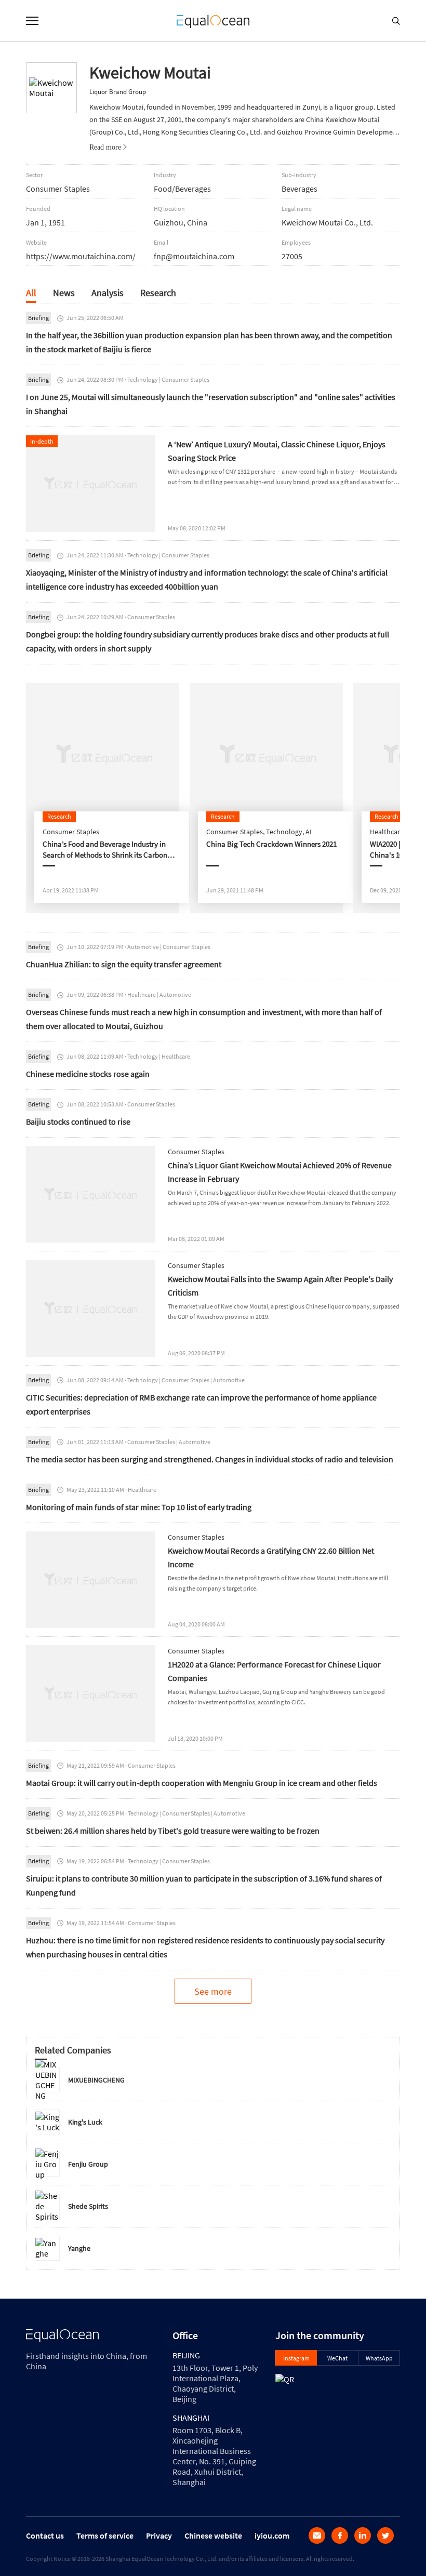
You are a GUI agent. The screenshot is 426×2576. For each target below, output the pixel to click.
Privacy (159, 2535)
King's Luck (85, 2122)
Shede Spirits (88, 2206)
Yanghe (79, 2248)
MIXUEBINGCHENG (96, 2080)
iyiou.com (272, 2535)
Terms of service (105, 2535)
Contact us (45, 2535)
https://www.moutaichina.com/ (81, 256)
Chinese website (213, 2535)
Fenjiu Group (88, 2164)
